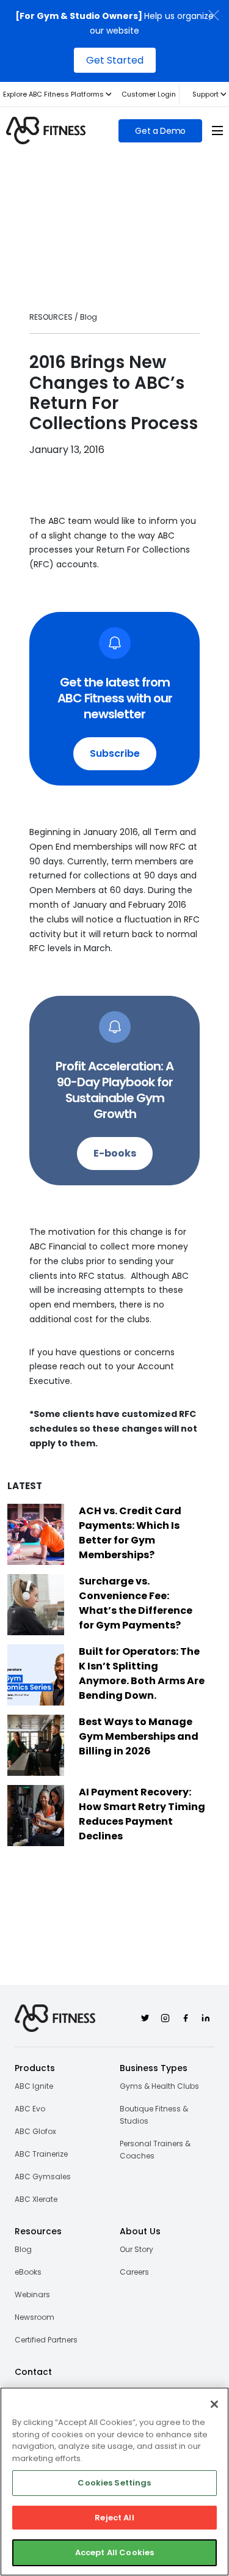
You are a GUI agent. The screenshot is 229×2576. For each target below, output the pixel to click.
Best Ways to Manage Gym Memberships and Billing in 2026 (139, 1736)
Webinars (32, 2294)
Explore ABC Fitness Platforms (53, 94)
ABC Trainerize (41, 2154)
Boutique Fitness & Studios (154, 2115)
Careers (134, 2272)
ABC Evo (30, 2109)
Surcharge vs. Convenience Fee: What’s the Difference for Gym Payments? (136, 1603)
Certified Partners (46, 2340)
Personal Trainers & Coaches (155, 2150)
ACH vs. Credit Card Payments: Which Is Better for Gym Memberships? (130, 1533)
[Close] (214, 2404)
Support (205, 94)
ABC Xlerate (36, 2199)
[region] (114, 2482)
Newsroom (35, 2317)
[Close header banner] (214, 15)
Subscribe (115, 753)
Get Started (115, 60)
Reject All (114, 2518)
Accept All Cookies (114, 2552)
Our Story (136, 2249)
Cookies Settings (114, 2483)
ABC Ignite (34, 2086)
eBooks (28, 2272)
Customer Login (149, 94)
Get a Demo (160, 131)
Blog (23, 2249)
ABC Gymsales (43, 2177)
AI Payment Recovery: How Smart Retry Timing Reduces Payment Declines (142, 1814)
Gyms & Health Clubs (159, 2086)
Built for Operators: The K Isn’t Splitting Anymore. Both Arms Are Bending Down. (142, 1673)
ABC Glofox (35, 2131)
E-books (115, 1153)
